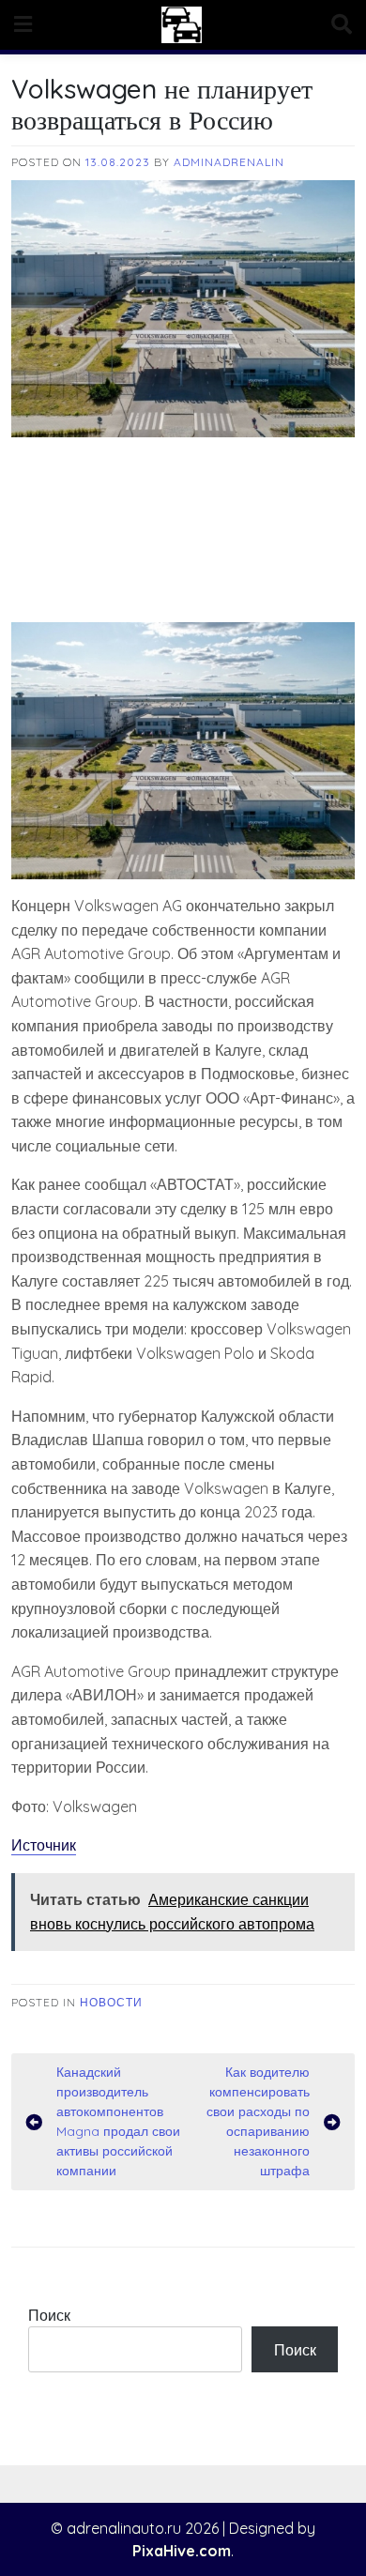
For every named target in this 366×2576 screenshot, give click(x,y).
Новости (111, 2002)
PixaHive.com (182, 2551)
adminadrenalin (229, 162)
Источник (44, 1845)
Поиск (49, 2315)
